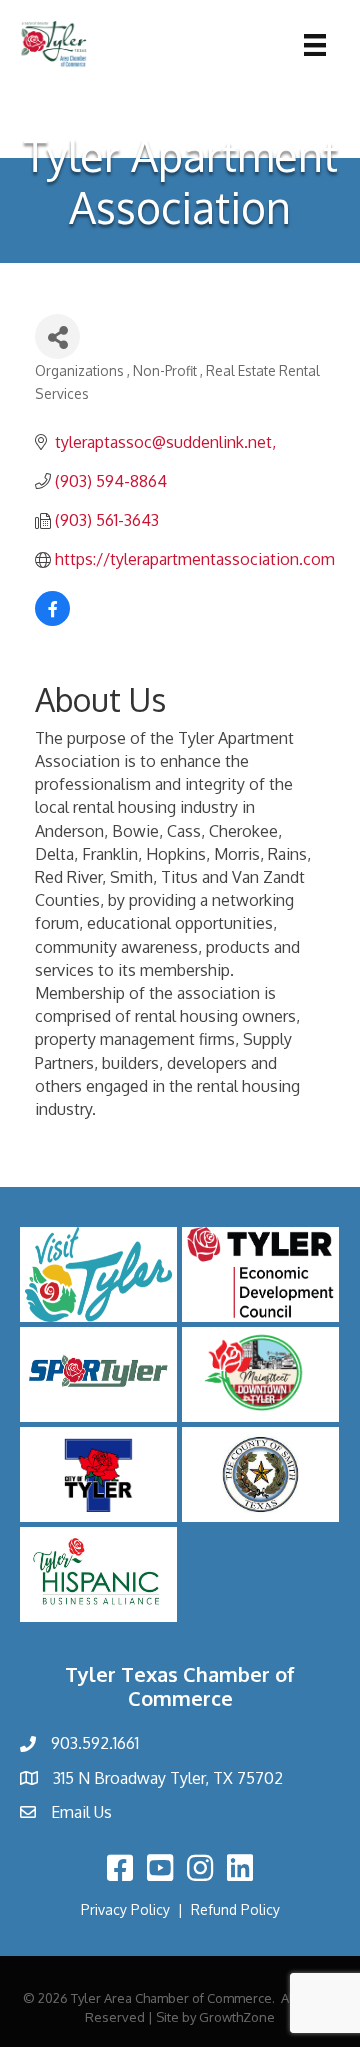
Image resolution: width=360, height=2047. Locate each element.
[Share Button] (57, 336)
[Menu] (315, 45)
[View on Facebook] (52, 620)
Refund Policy (235, 1909)
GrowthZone (237, 2017)
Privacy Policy (125, 1909)
